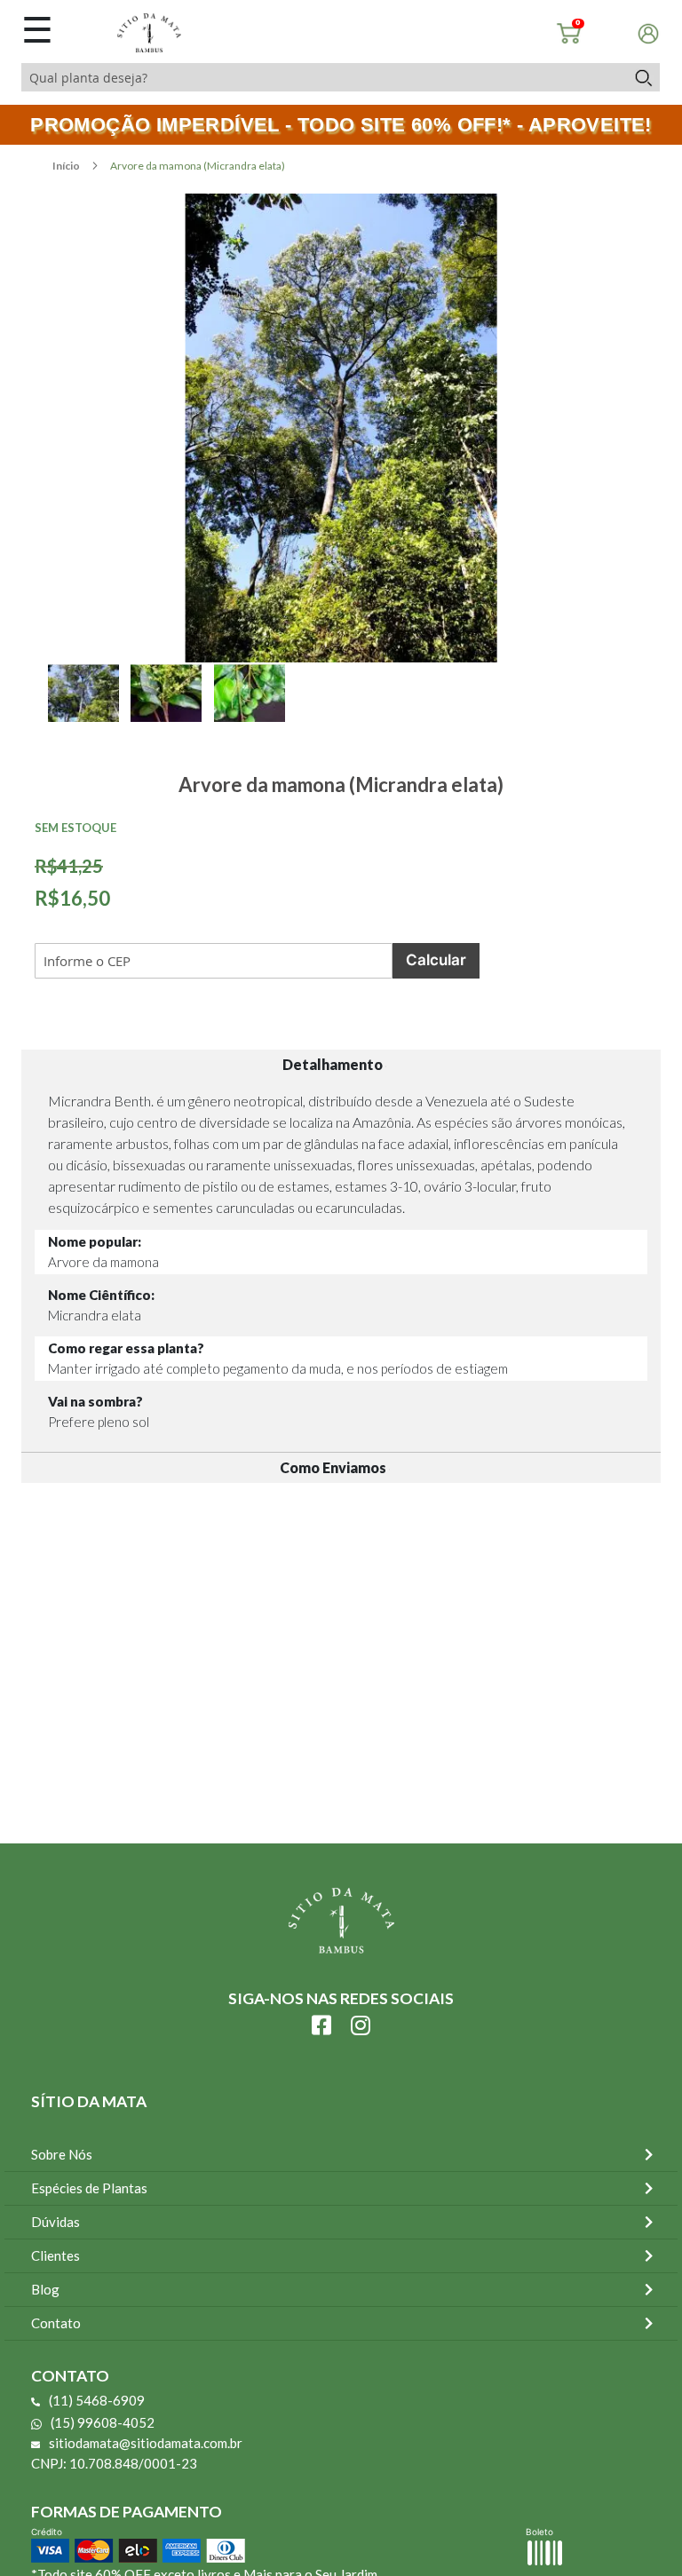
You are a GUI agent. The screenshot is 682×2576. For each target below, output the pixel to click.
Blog (45, 2289)
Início (67, 166)
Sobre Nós (62, 2154)
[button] (89, 713)
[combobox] (324, 77)
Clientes (56, 2255)
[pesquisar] (642, 77)
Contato (56, 2323)
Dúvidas (56, 2222)
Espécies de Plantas (89, 2188)
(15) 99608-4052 (103, 2422)
